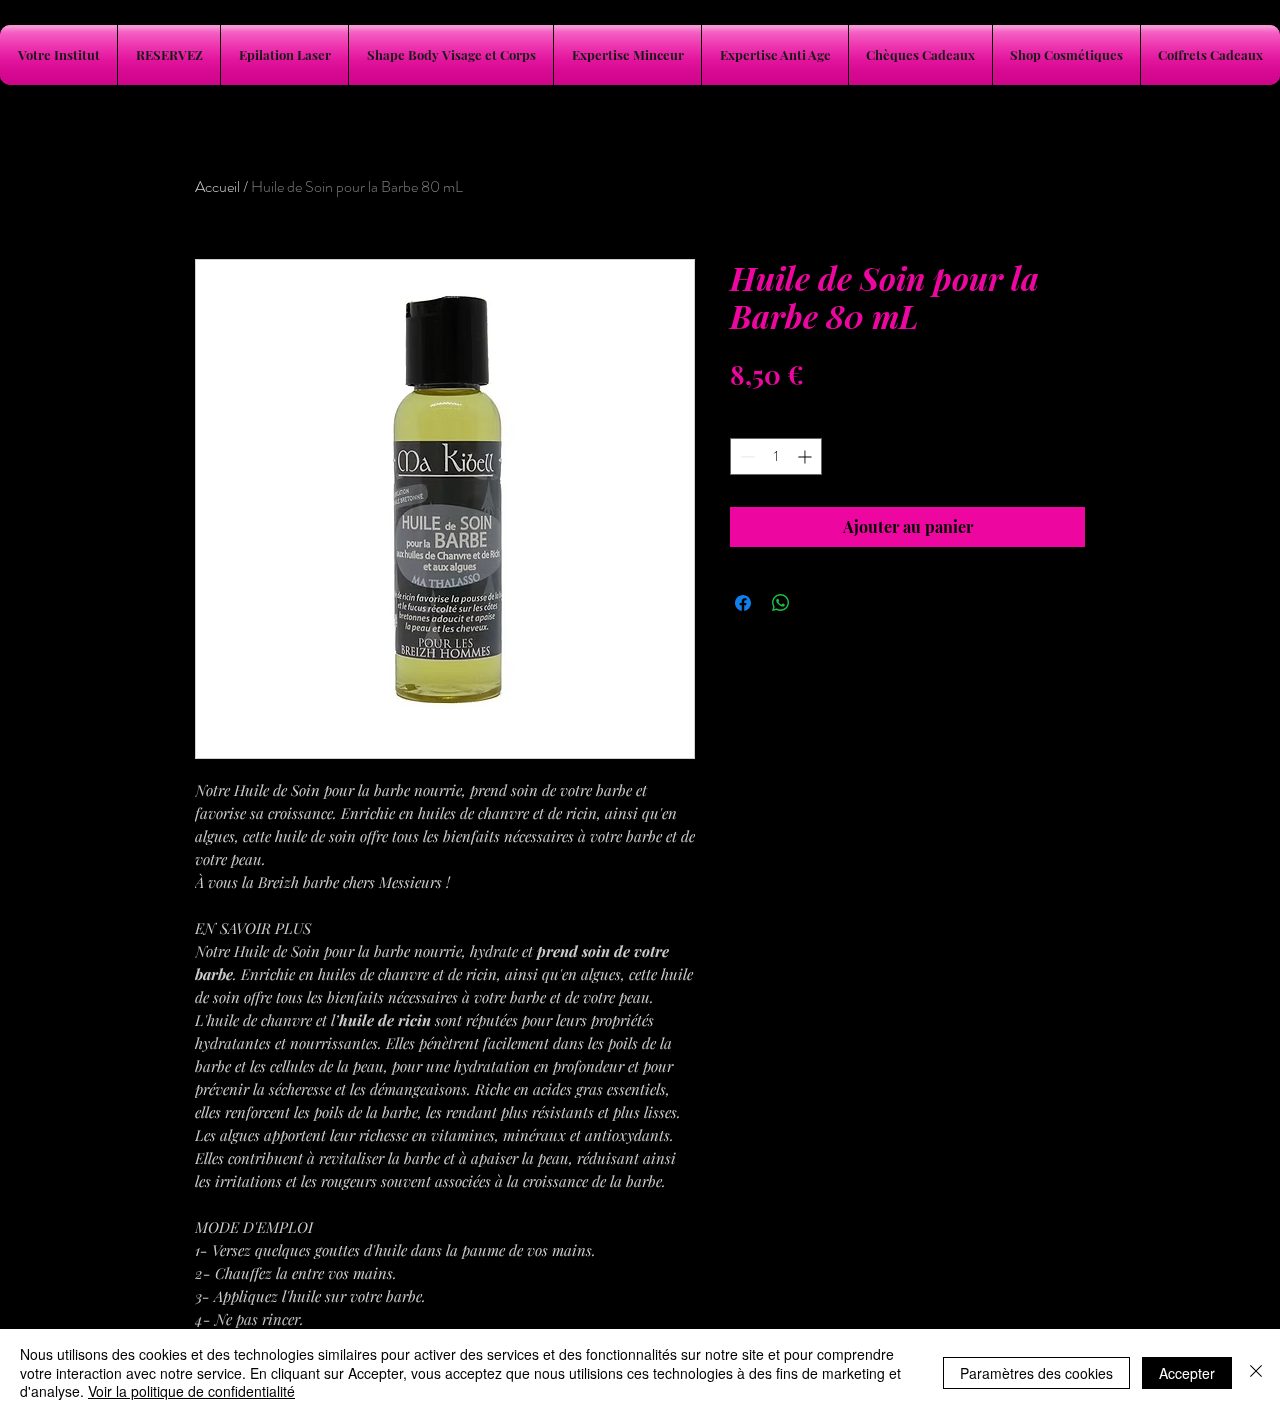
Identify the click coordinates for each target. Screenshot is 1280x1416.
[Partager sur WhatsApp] (781, 603)
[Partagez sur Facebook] (743, 603)
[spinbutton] (776, 456)
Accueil (217, 186)
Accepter (1187, 1373)
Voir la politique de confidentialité (191, 1391)
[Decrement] (745, 456)
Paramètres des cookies (1036, 1373)
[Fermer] (1256, 1372)
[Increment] (806, 456)
